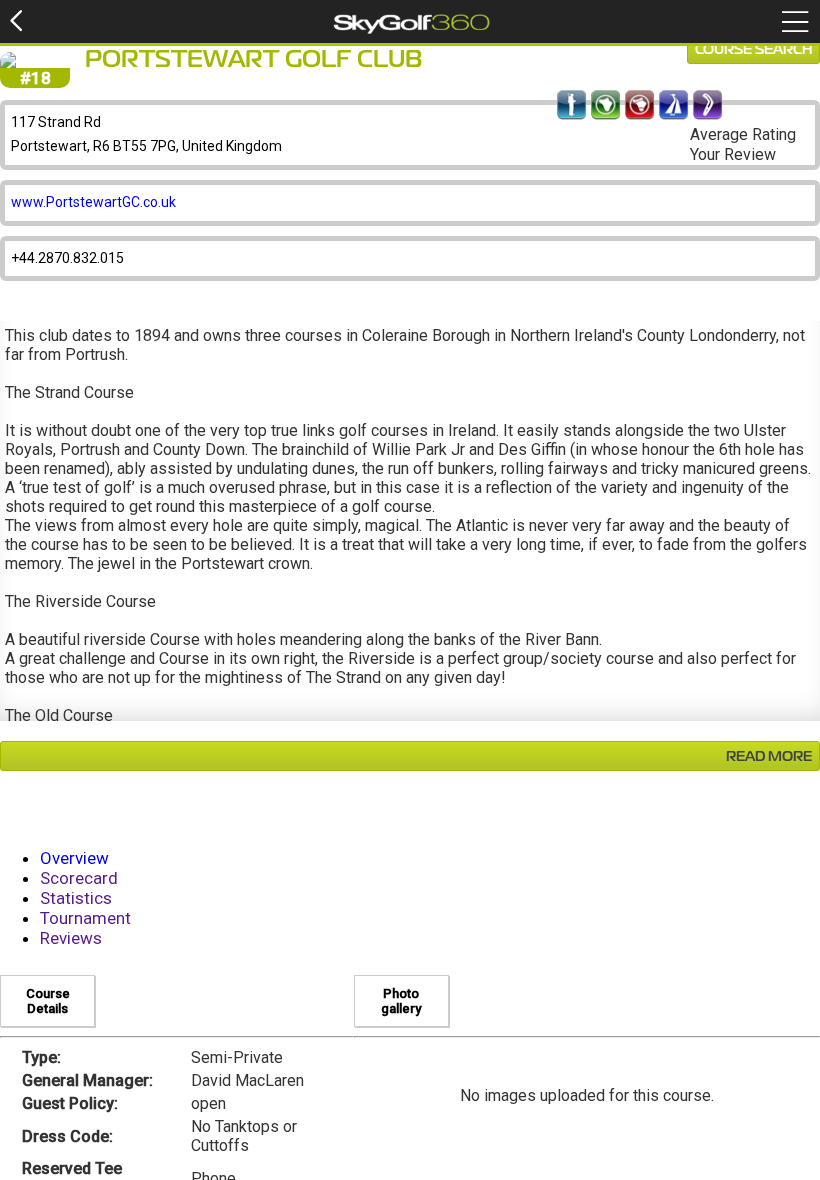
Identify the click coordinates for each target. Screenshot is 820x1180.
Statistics (76, 898)
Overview (74, 858)
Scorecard (79, 878)
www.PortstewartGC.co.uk (93, 202)
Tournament (85, 918)
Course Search (753, 50)
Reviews (71, 938)
